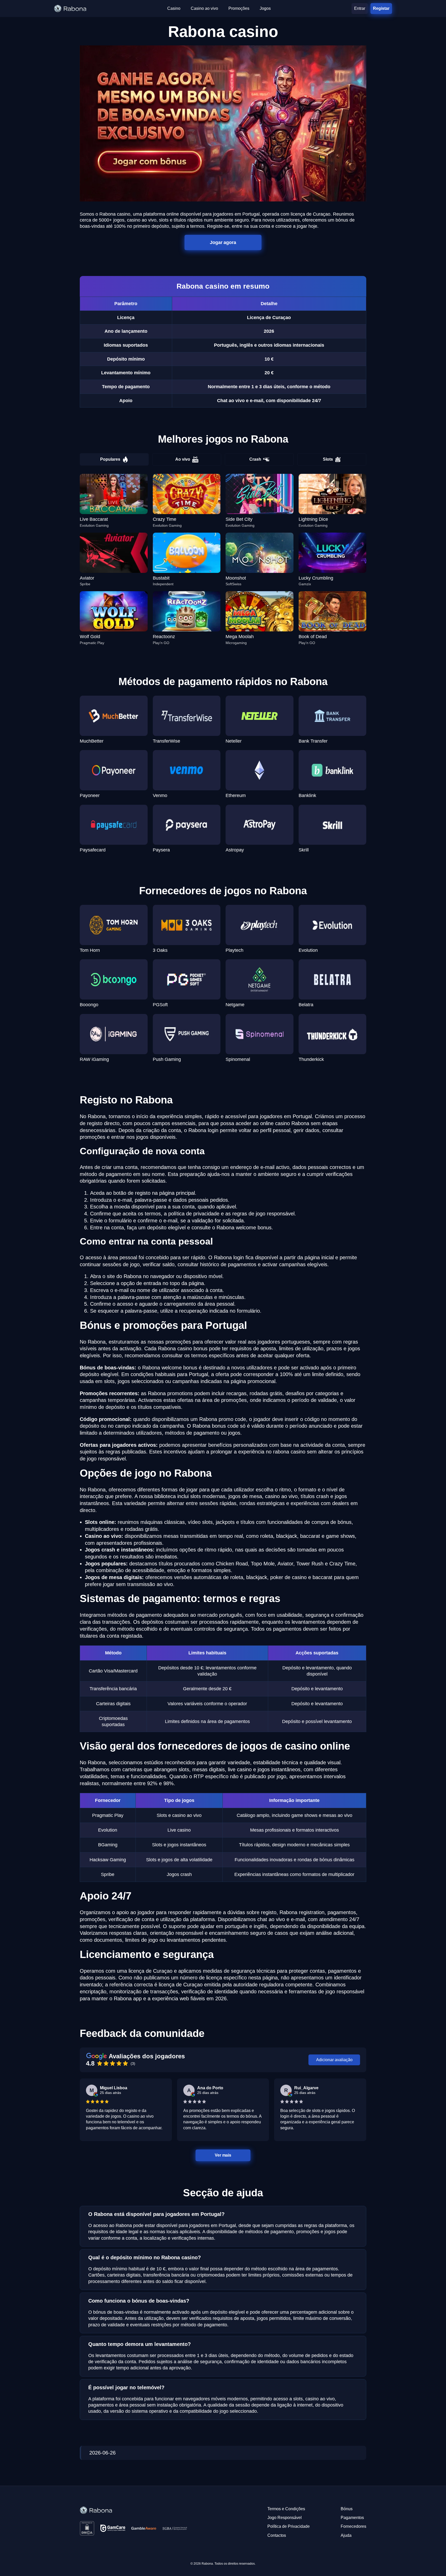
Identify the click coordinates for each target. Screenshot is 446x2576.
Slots (328, 459)
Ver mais (223, 2155)
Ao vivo (183, 459)
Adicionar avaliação (334, 2060)
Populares (110, 459)
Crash (255, 459)
